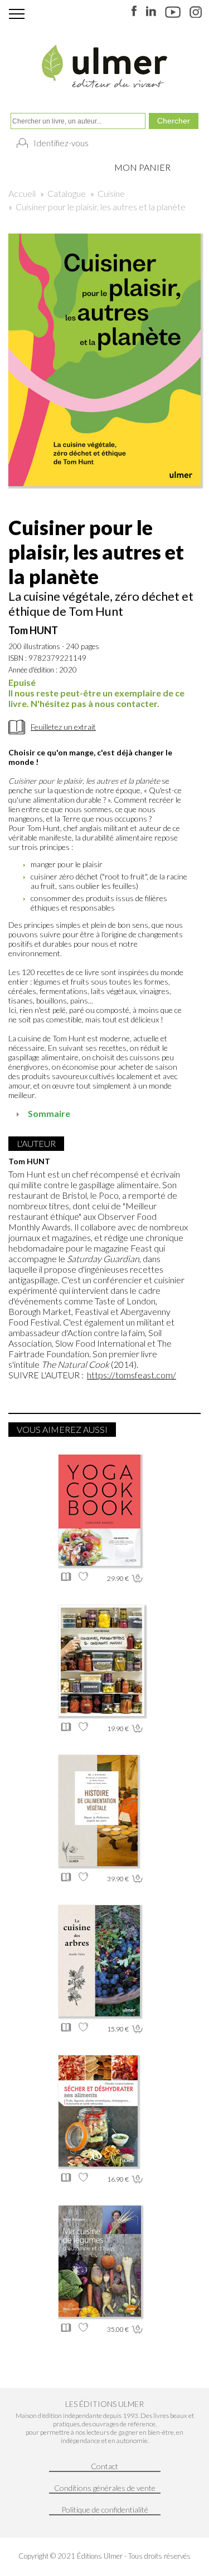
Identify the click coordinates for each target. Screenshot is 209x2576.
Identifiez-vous (61, 143)
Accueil (22, 193)
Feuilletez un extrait (63, 727)
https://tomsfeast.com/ (132, 1375)
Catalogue (67, 193)
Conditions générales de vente (105, 2488)
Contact (104, 2466)
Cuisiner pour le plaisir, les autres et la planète (101, 207)
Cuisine (111, 193)
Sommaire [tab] (49, 1113)
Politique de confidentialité (105, 2510)
